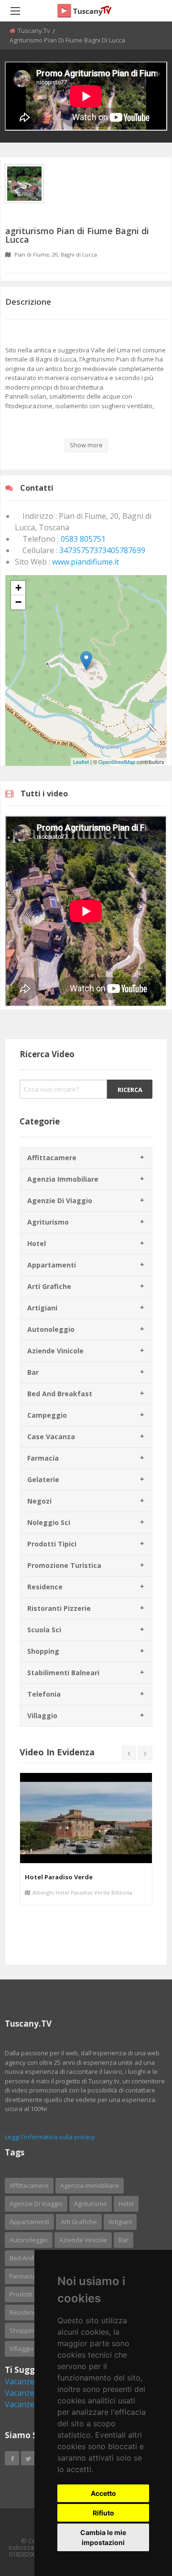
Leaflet (81, 762)
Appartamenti (52, 1265)
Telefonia (44, 1694)
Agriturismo (48, 1222)
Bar (33, 1372)
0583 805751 (83, 539)
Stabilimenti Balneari (63, 1673)
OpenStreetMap (117, 762)
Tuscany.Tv (34, 31)
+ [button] (18, 588)
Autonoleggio (51, 1329)
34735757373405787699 (102, 550)
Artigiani (42, 1308)
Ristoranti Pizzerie (59, 1608)
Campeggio (47, 1415)
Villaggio (42, 1716)
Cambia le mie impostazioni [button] (103, 2537)
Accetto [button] (103, 2493)
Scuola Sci (44, 1630)
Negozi (39, 1501)
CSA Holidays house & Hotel (69, 1877)
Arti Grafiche (49, 1286)
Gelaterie (43, 1479)
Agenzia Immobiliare (63, 1179)
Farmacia (43, 1458)
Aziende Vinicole (55, 1351)
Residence (45, 1587)
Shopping (43, 1651)
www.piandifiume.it (86, 562)
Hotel (37, 1243)
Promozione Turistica (64, 1565)
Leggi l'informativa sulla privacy (50, 2137)
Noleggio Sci (49, 1522)
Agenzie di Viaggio (60, 1200)
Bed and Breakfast (60, 1394)
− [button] (18, 602)
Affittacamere (52, 1158)
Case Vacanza (51, 1437)
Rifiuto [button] (103, 2513)
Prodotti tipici (52, 1544)
